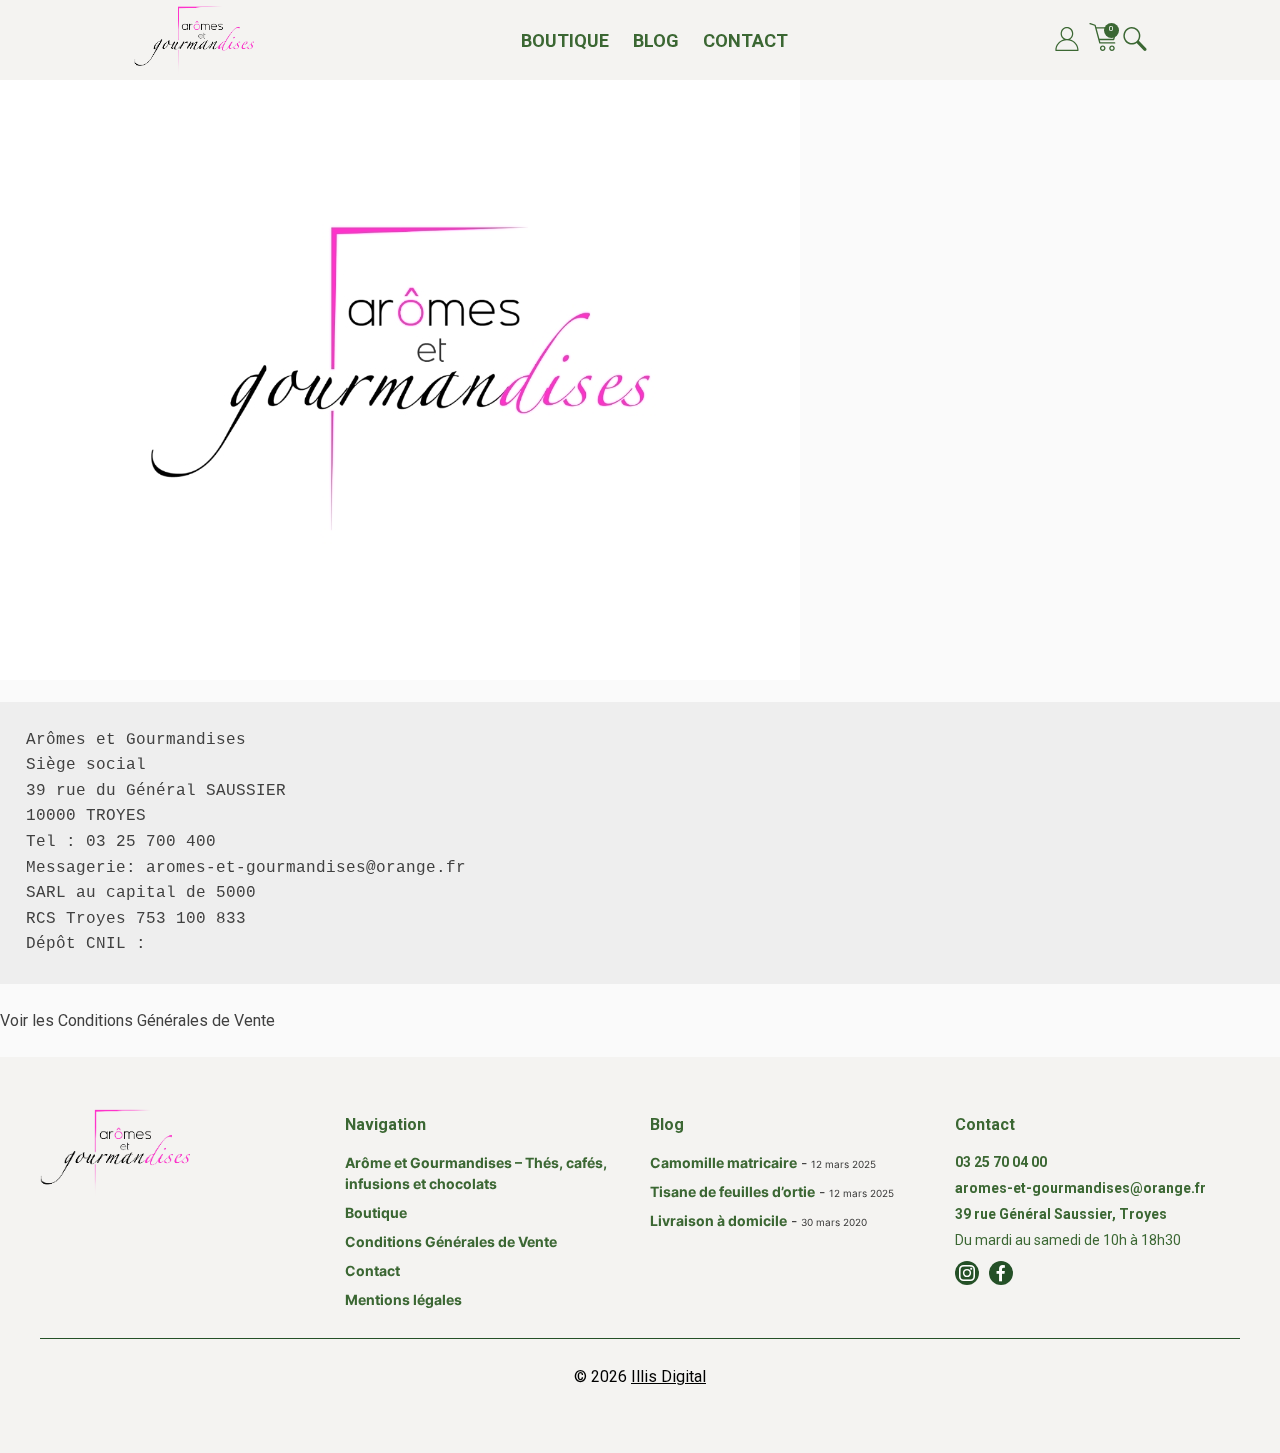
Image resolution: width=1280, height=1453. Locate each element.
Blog (656, 40)
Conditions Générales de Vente (451, 1241)
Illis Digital (668, 1376)
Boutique (565, 40)
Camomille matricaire (723, 1162)
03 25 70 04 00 (1001, 1162)
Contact (745, 40)
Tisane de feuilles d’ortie (732, 1191)
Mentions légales (403, 1299)
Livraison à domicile (718, 1220)
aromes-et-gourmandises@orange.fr (1080, 1188)
